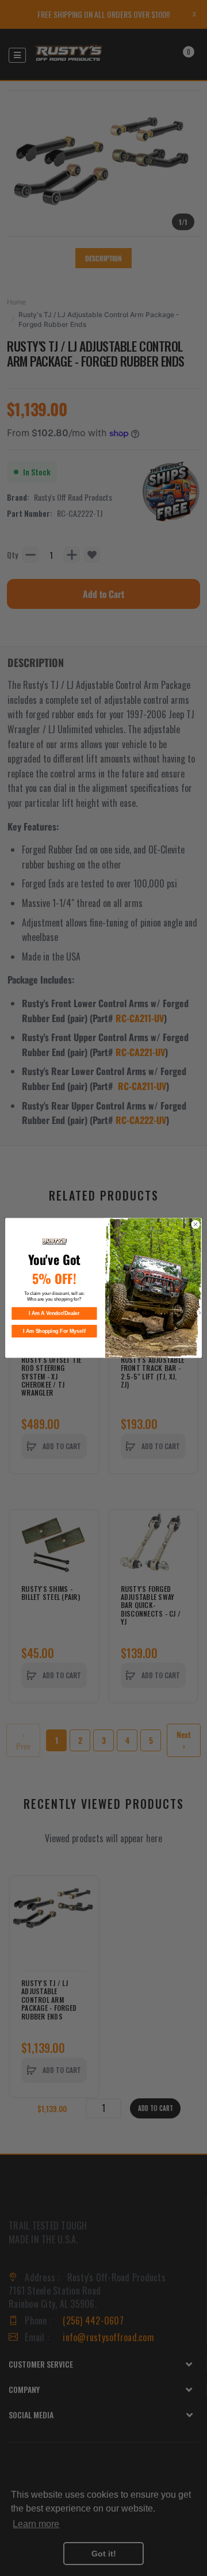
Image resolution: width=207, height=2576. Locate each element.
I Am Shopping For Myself (54, 1331)
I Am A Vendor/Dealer (54, 1313)
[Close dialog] (195, 1224)
